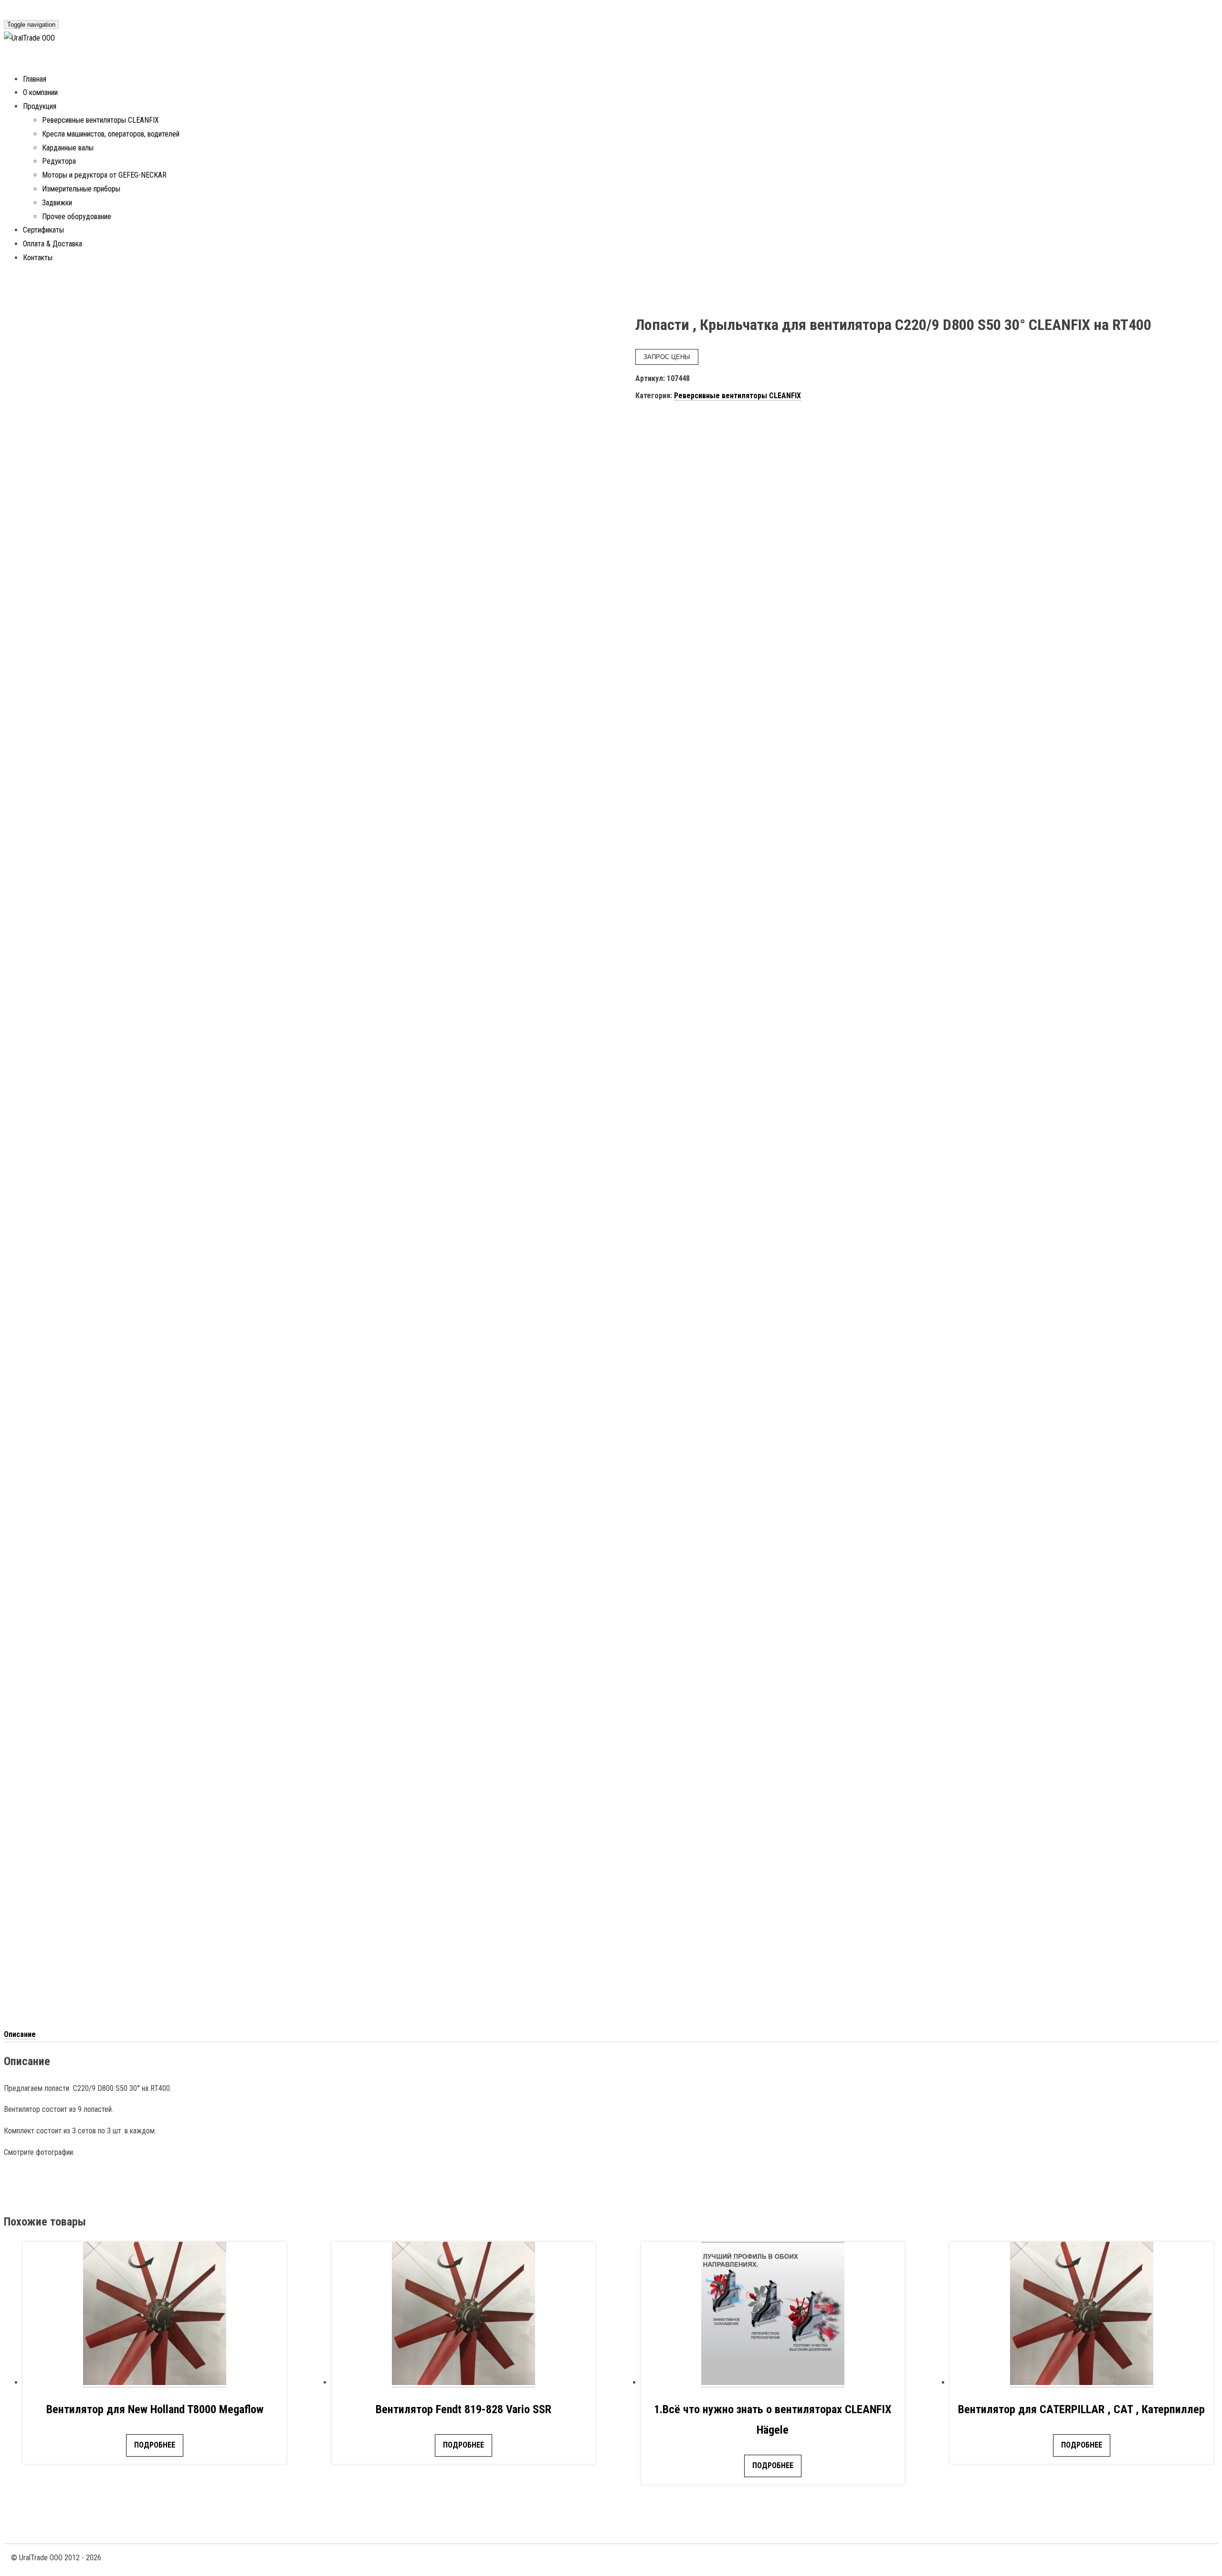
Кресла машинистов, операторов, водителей (111, 134)
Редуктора (59, 161)
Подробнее (155, 2445)
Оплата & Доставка (53, 244)
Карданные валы (68, 148)
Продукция (40, 106)
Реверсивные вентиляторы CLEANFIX (100, 120)
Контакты (38, 258)
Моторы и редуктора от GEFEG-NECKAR (104, 175)
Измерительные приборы (81, 189)
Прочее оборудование (77, 217)
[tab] (20, 2035)
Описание (20, 2034)
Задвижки (57, 203)
